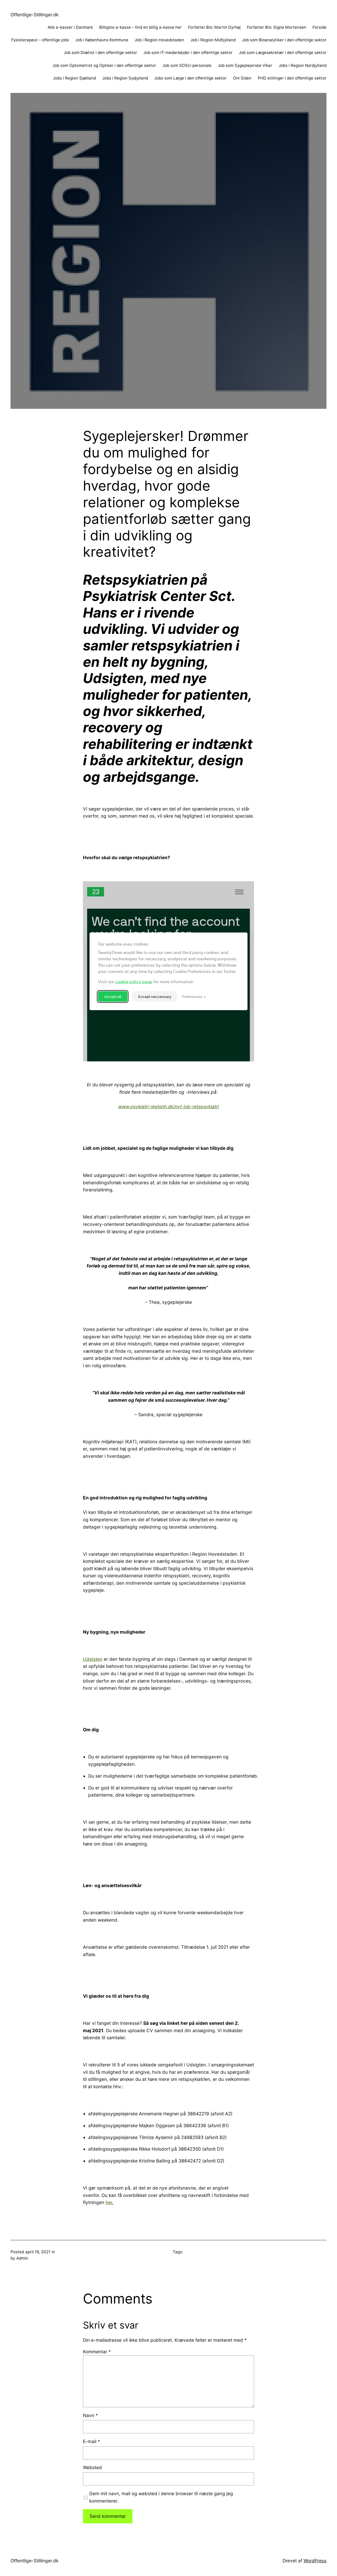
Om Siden (242, 78)
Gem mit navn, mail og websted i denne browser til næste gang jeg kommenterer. (161, 2497)
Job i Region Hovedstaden (159, 40)
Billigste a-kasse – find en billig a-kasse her (140, 27)
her (109, 2202)
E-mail (91, 2441)
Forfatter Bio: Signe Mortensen (277, 27)
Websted (92, 2467)
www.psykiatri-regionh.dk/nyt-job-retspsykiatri (168, 1107)
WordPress (315, 2561)
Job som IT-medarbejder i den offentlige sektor (188, 53)
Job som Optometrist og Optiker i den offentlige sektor (104, 65)
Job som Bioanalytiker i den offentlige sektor (284, 40)
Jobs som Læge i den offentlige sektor (190, 78)
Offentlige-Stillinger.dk (34, 15)
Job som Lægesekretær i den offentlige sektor (283, 53)
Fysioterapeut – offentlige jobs (40, 40)
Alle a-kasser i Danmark (70, 27)
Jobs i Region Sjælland (74, 78)
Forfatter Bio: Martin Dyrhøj (214, 27)
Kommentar (97, 2352)
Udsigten (93, 1659)
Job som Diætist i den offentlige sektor (100, 53)
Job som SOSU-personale (187, 65)
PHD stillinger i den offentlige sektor (292, 78)
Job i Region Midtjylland (213, 40)
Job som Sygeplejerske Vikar (245, 65)
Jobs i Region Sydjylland (125, 78)
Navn (90, 2415)
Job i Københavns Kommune (102, 40)
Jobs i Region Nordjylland (303, 65)
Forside (319, 27)
